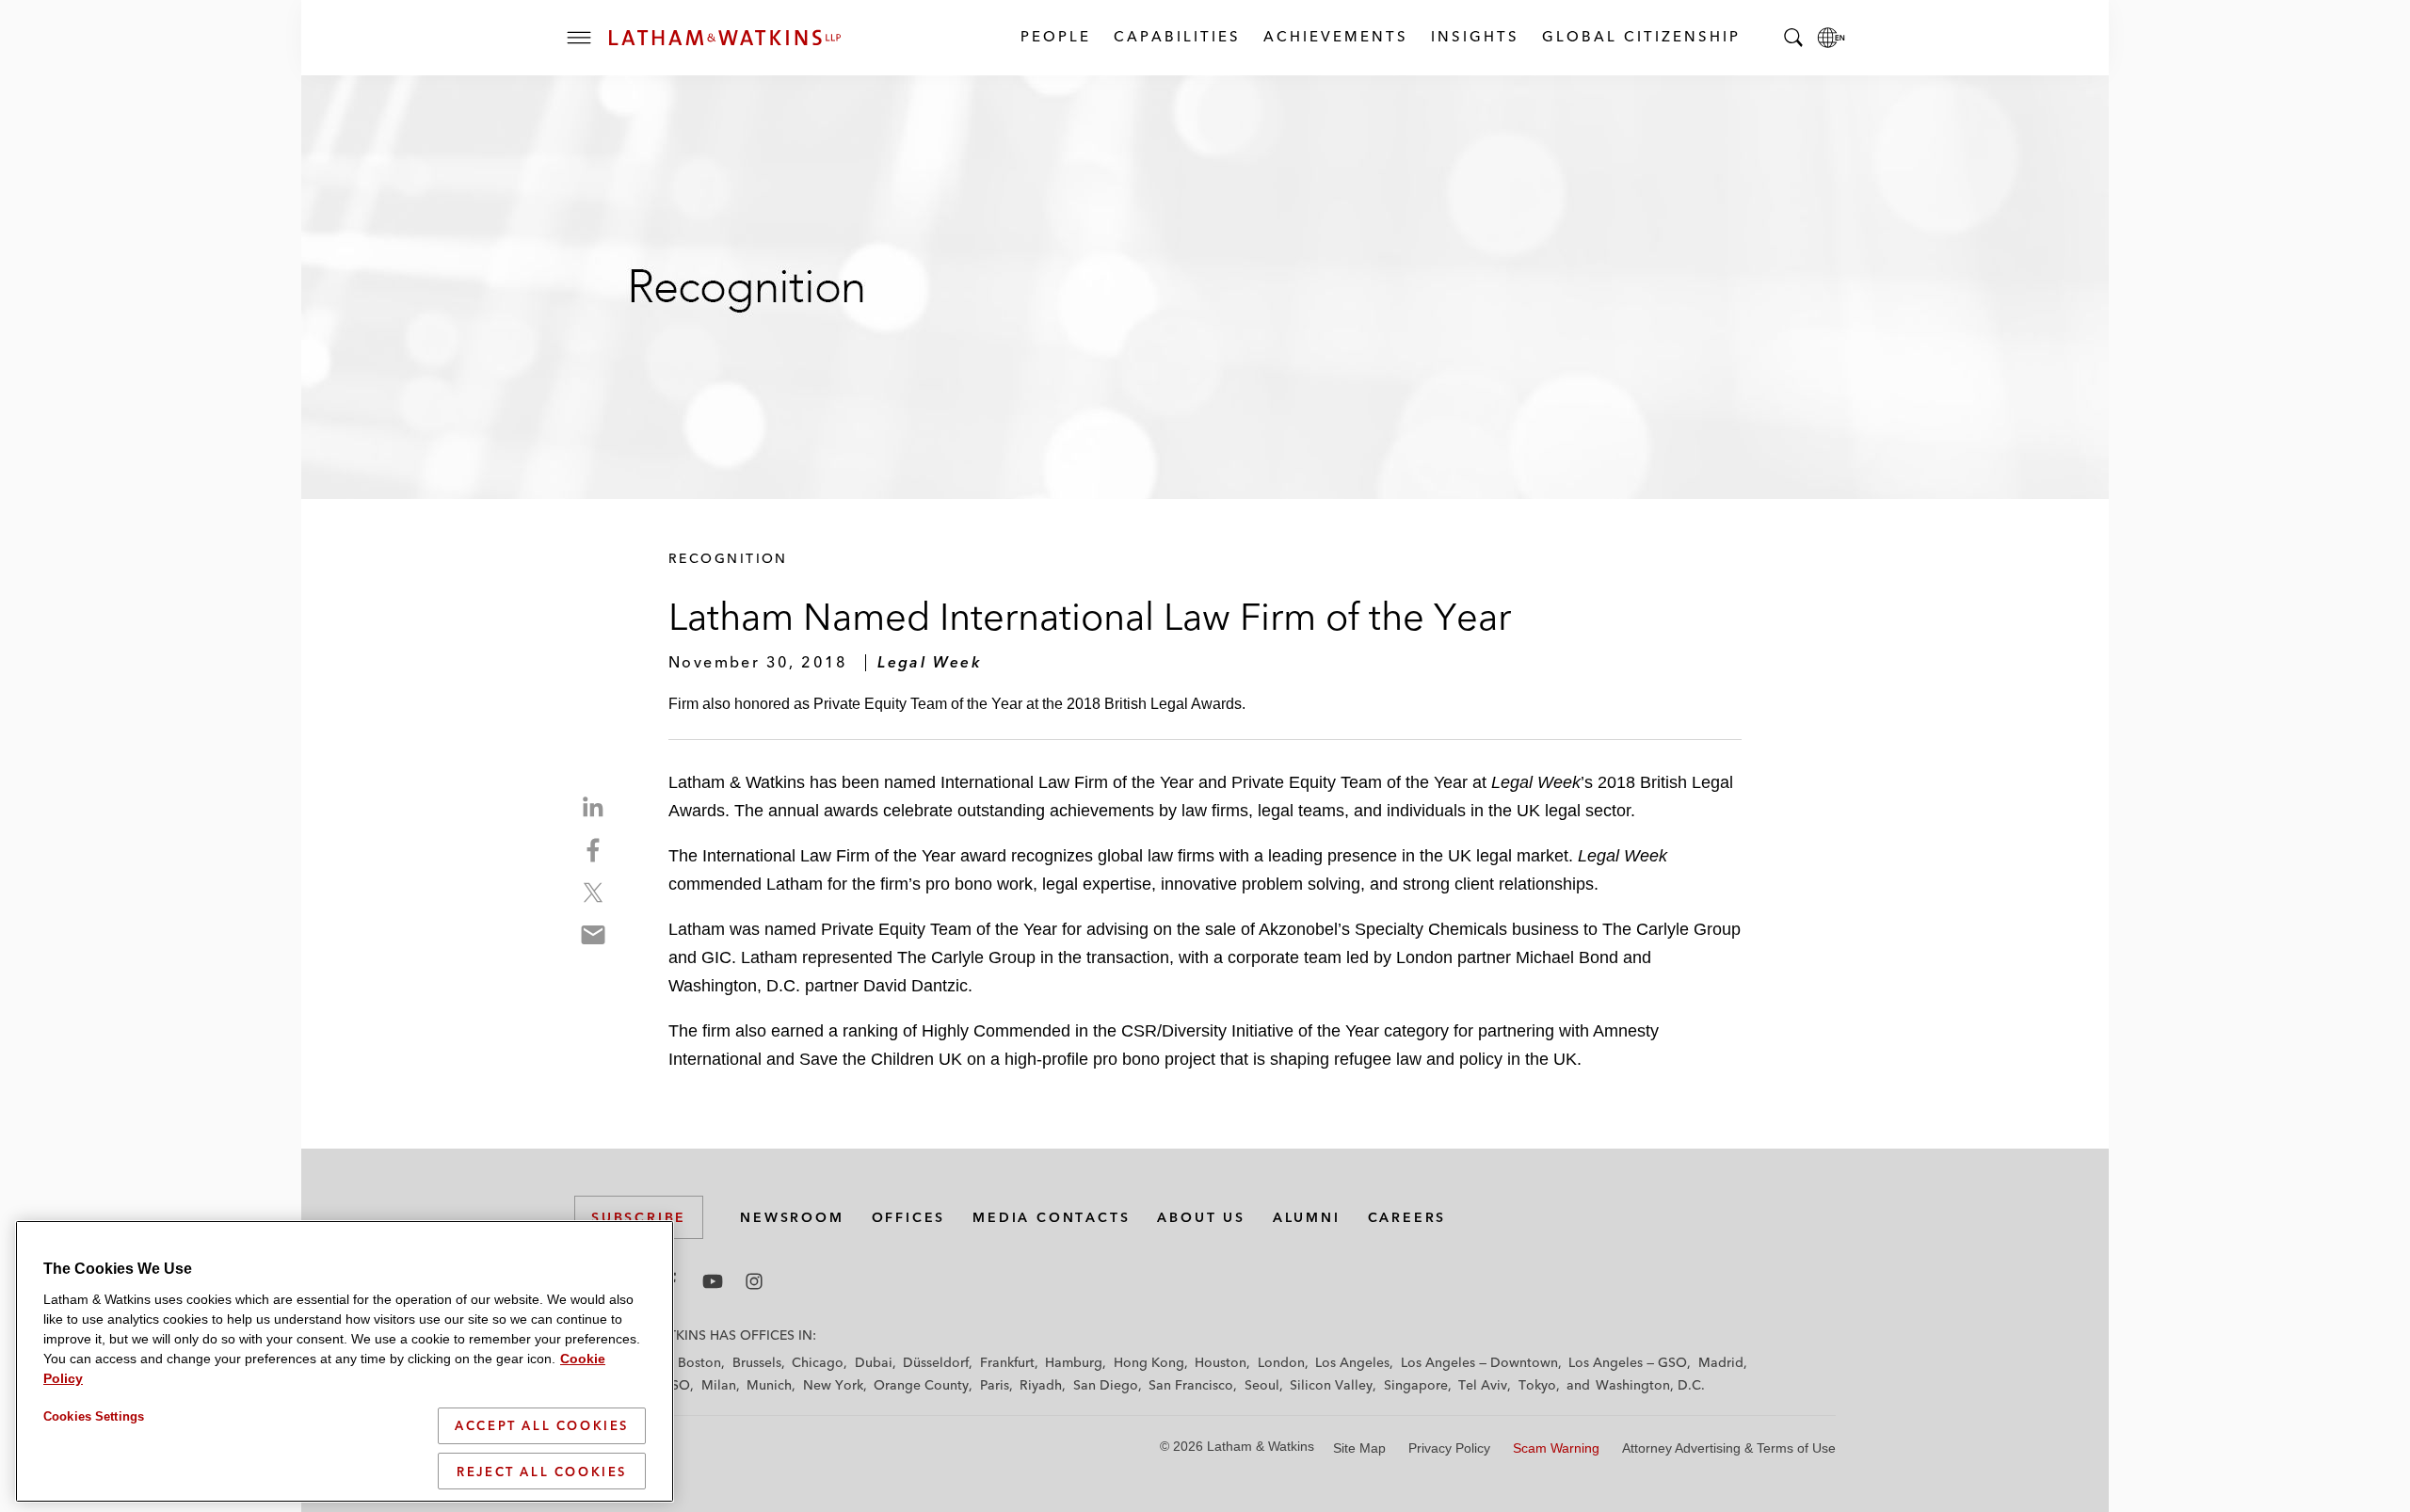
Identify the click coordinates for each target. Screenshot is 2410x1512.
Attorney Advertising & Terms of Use (1729, 1448)
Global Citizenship (1640, 36)
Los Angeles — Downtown (1479, 1362)
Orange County (921, 1385)
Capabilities (1176, 36)
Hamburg (1074, 1362)
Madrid (1721, 1362)
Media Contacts (1051, 1217)
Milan (719, 1385)
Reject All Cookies (542, 1471)
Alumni (1307, 1217)
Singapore (1416, 1385)
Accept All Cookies (542, 1425)
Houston (1221, 1362)
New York (833, 1385)
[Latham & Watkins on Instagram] (754, 1281)
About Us (1201, 1217)
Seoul (1262, 1385)
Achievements (1335, 36)
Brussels (757, 1362)
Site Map (1359, 1448)
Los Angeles (1352, 1362)
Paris (995, 1385)
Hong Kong (1149, 1362)
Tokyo (1537, 1385)
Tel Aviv (1483, 1385)
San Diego (1106, 1385)
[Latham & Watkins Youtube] (713, 1281)
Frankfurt (1007, 1362)
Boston (699, 1362)
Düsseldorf (936, 1362)
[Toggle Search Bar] (1793, 38)
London (1281, 1362)
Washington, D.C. (1650, 1385)
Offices (909, 1217)
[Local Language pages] (1831, 38)
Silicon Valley (1331, 1385)
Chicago (818, 1362)
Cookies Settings (94, 1416)
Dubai (874, 1362)
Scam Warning (1556, 1448)
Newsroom (792, 1217)
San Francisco (1191, 1385)
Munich (769, 1385)
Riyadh (1041, 1385)
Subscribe (639, 1217)
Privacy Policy (1449, 1448)
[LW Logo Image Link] (725, 38)
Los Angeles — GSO (1628, 1362)
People (1055, 36)
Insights (1474, 36)
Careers (1407, 1217)
